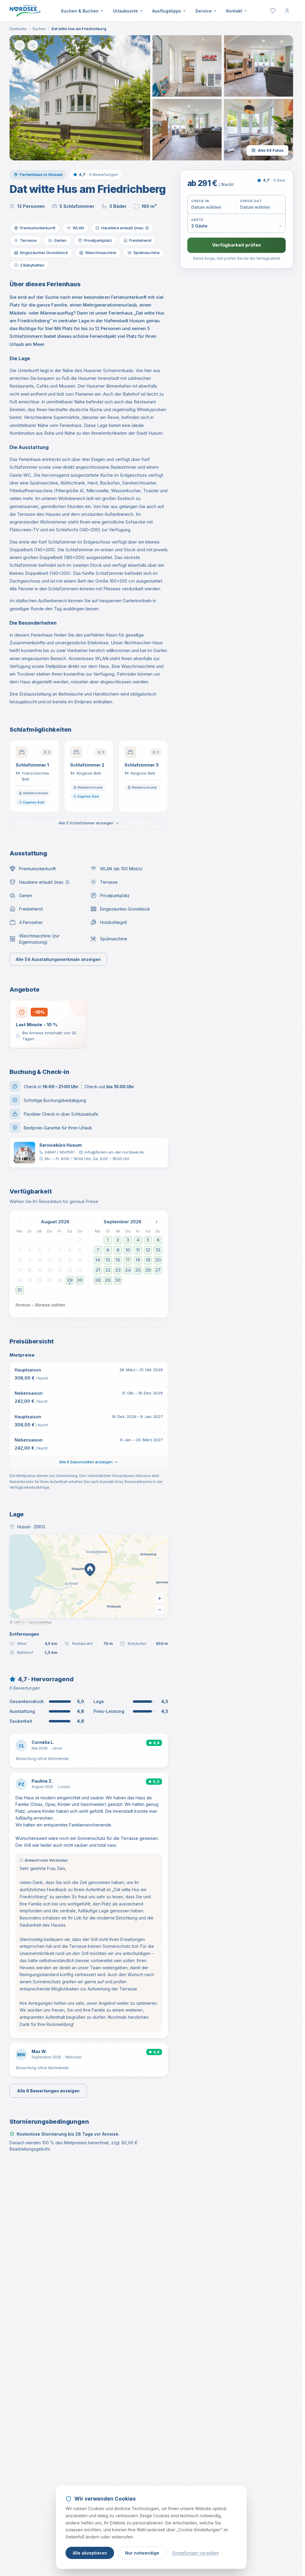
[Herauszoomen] (160, 1610)
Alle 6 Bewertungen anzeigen (48, 2091)
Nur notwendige (142, 2553)
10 (20, 1260)
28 (60, 1280)
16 (80, 1260)
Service (204, 11)
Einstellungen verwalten (196, 2553)
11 (29, 1260)
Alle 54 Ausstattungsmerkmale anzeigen (58, 959)
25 (30, 1280)
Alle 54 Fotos (271, 150)
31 (20, 1290)
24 (20, 1280)
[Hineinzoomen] (160, 1598)
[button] (80, 98)
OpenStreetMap (40, 1622)
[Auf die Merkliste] (20, 45)
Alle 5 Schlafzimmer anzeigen (86, 823)
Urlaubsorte (125, 11)
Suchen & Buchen (80, 11)
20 (50, 1270)
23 (80, 1270)
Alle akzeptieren (90, 2553)
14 (60, 1260)
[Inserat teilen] (33, 45)
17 (20, 1270)
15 (70, 1260)
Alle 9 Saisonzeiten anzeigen (86, 1462)
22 (70, 1270)
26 (40, 1280)
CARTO (19, 1622)
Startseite (18, 29)
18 (29, 1270)
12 (40, 1260)
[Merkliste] (273, 11)
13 (50, 1260)
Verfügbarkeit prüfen (236, 245)
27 (50, 1280)
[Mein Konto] (287, 11)
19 (40, 1270)
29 (70, 1280)
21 (60, 1270)
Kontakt (234, 11)
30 (80, 1280)
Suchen (39, 29)
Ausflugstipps (167, 11)
